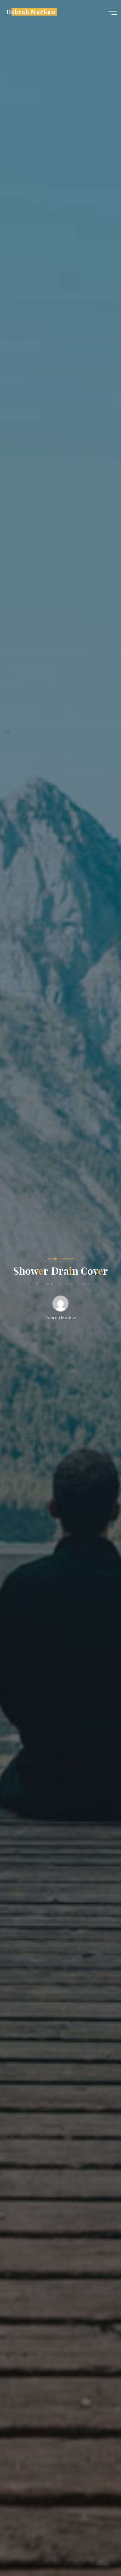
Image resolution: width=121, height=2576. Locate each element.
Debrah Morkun (31, 12)
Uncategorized (59, 1259)
